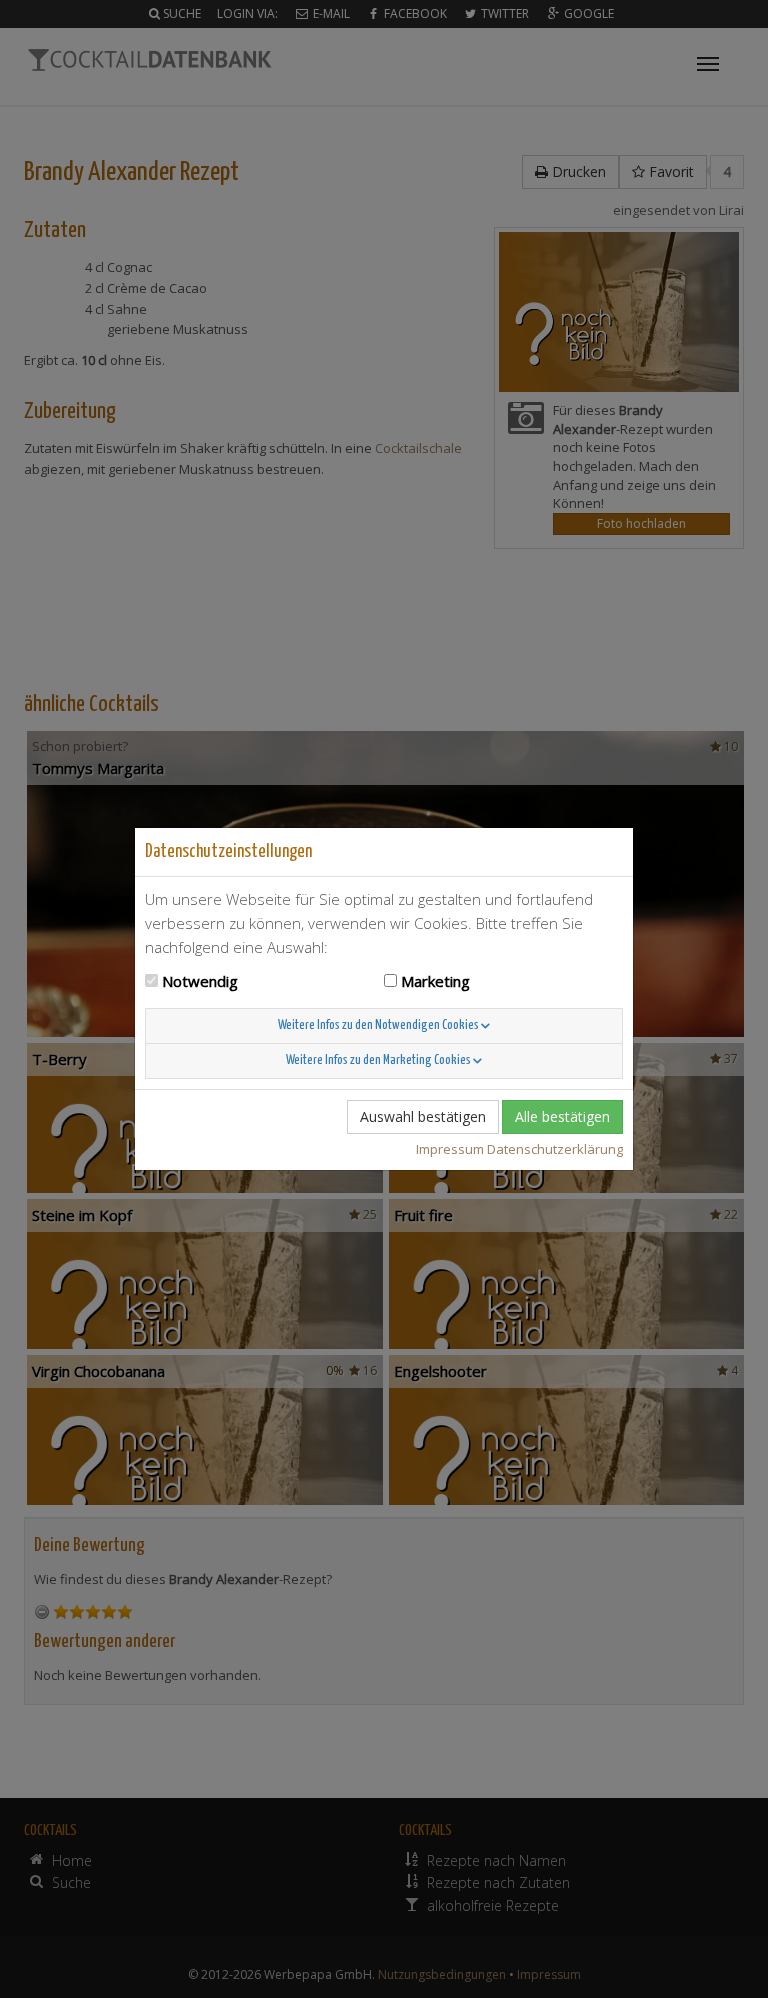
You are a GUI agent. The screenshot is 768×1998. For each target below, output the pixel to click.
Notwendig (200, 981)
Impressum (450, 1149)
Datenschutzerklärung (555, 1149)
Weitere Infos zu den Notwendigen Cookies (379, 1025)
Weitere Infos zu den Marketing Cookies (379, 1060)
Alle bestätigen (562, 1116)
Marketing (435, 981)
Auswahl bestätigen (423, 1116)
